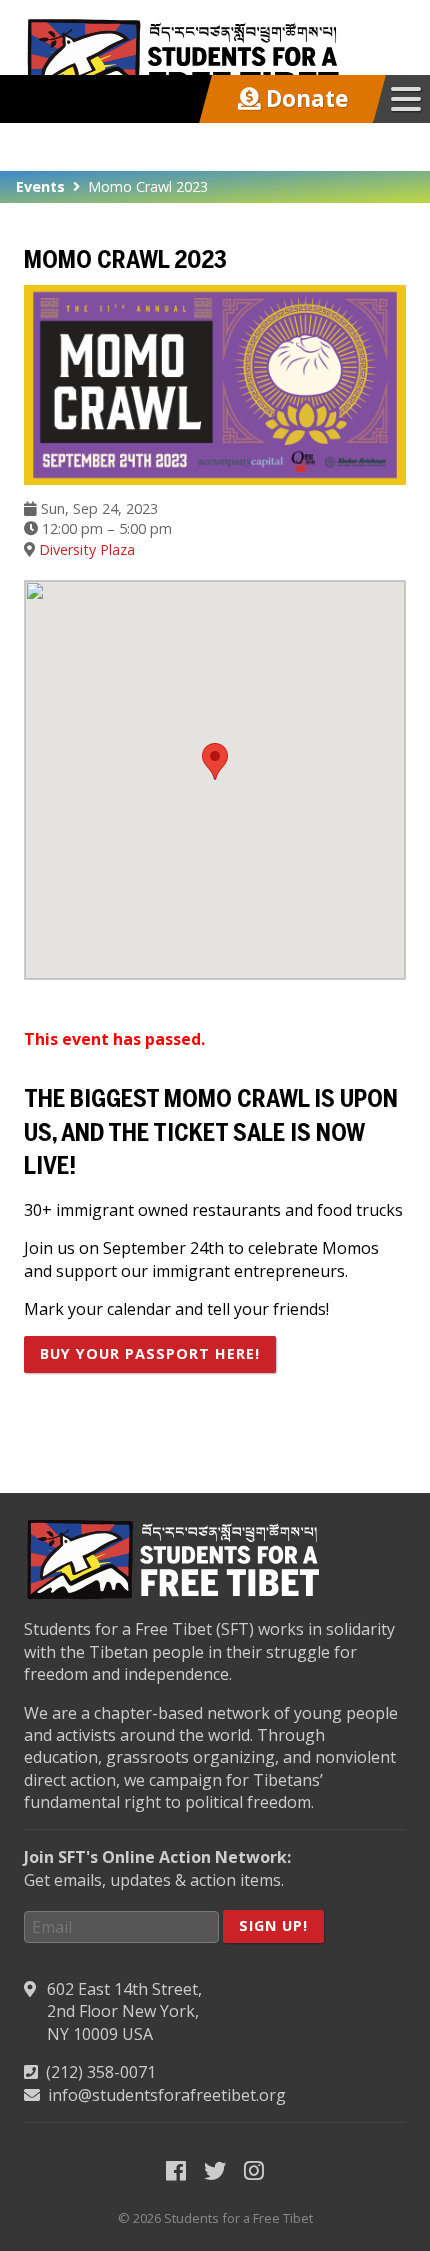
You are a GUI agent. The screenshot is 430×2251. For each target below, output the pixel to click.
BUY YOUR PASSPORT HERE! (150, 1353)
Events (40, 186)
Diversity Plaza (87, 549)
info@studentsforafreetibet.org (167, 2095)
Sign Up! (273, 1925)
